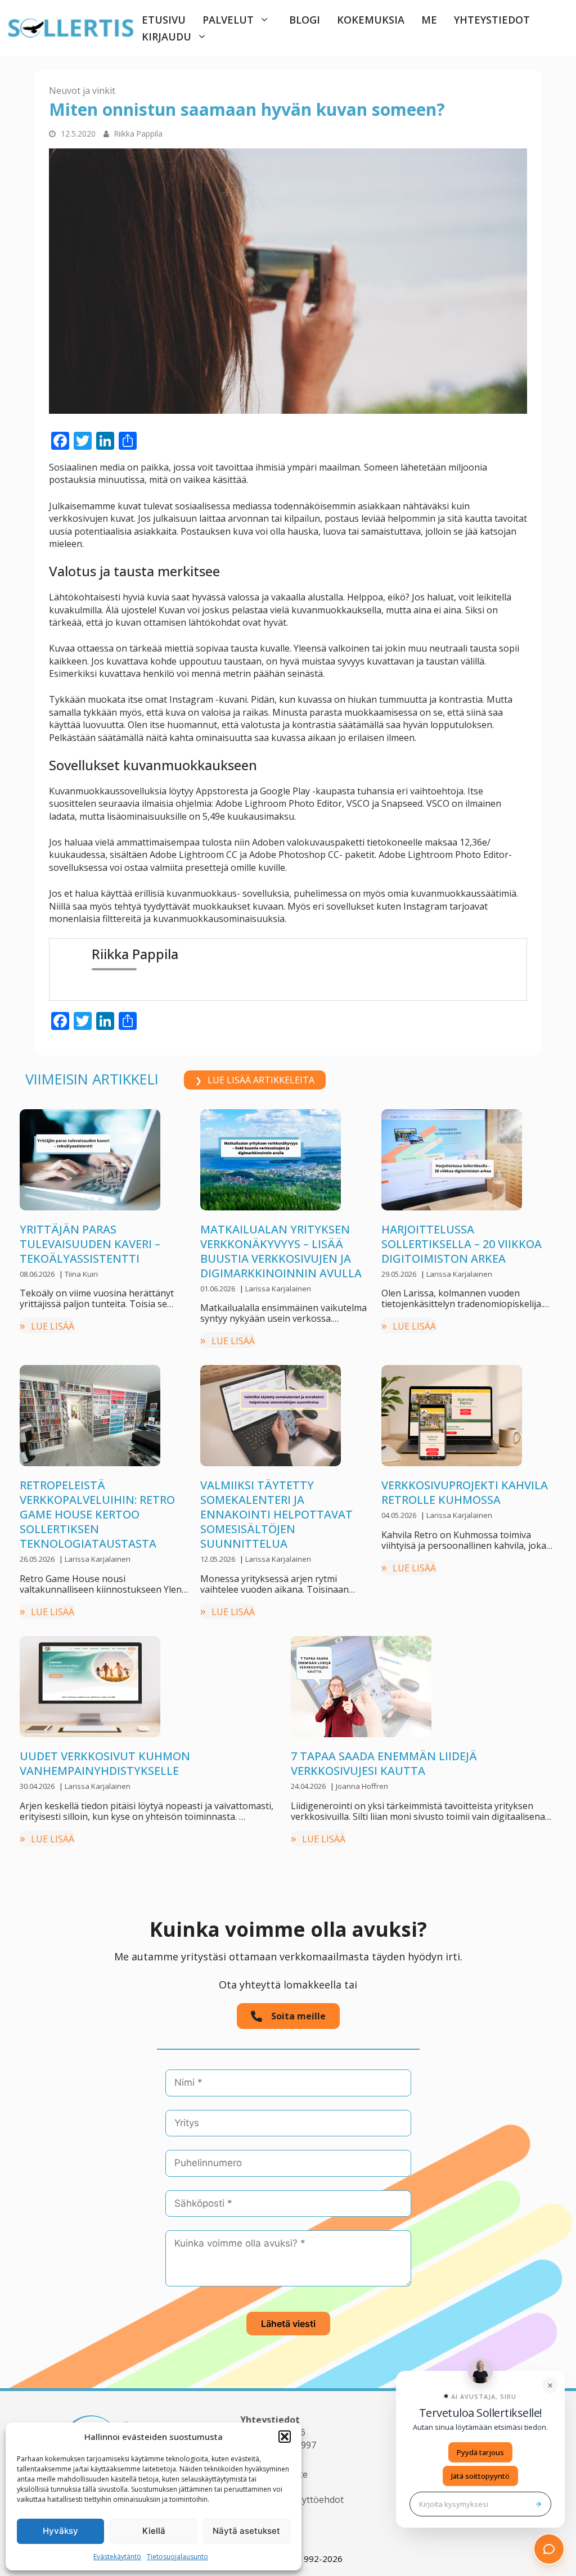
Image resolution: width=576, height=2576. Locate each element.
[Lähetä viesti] (538, 2504)
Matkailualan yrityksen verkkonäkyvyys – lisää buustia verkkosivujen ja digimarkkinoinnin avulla (281, 1251)
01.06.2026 (219, 1289)
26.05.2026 (38, 1559)
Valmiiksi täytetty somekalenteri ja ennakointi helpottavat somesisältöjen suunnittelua (276, 1514)
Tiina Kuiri (81, 1274)
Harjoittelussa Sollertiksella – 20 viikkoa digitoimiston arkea (462, 1244)
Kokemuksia (371, 20)
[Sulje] (550, 2385)
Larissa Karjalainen (278, 1289)
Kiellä (154, 2531)
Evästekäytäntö (117, 2557)
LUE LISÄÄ (53, 1326)
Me (429, 20)
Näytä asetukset (246, 2531)
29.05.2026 (400, 1274)
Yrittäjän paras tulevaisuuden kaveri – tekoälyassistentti (90, 1244)
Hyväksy (60, 2531)
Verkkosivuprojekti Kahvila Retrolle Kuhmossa (466, 1492)
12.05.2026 (219, 1559)
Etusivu (164, 20)
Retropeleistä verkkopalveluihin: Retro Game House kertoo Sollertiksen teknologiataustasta (97, 1514)
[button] (285, 2437)
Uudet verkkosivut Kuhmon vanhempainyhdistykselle (105, 1763)
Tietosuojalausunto (177, 2557)
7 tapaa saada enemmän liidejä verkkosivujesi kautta (384, 1763)
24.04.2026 (309, 1786)
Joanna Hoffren (362, 1786)
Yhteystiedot (492, 20)
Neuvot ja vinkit (82, 91)
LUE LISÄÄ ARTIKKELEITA (261, 1080)
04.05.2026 (400, 1515)
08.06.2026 (38, 1274)
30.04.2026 (38, 1786)
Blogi (305, 20)
